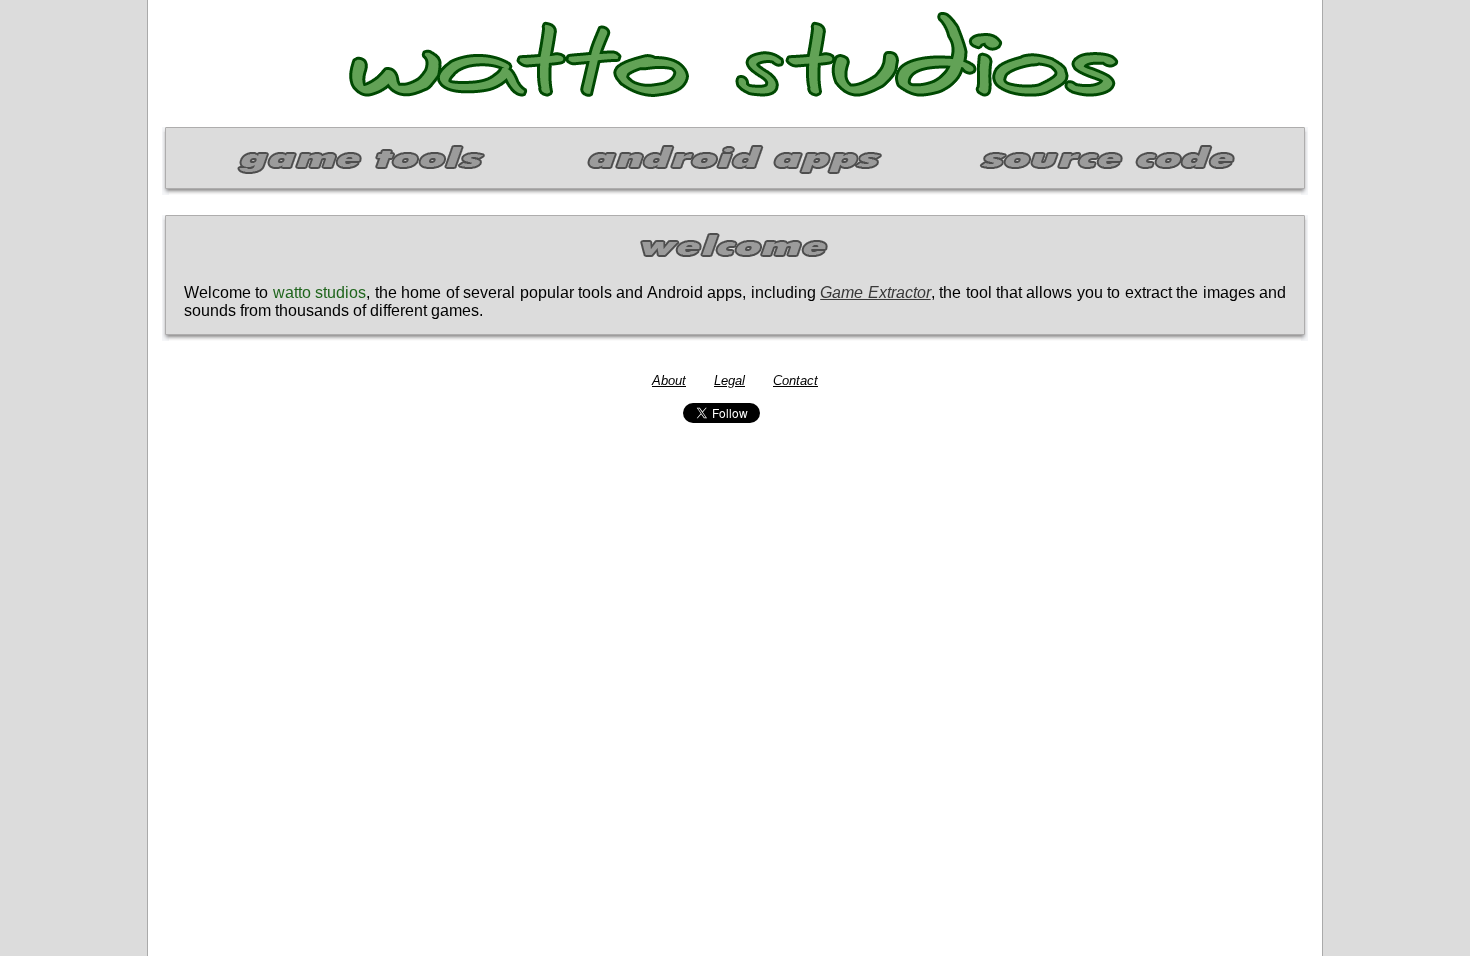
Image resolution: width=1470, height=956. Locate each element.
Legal (729, 380)
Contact (795, 380)
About (669, 380)
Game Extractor (875, 292)
